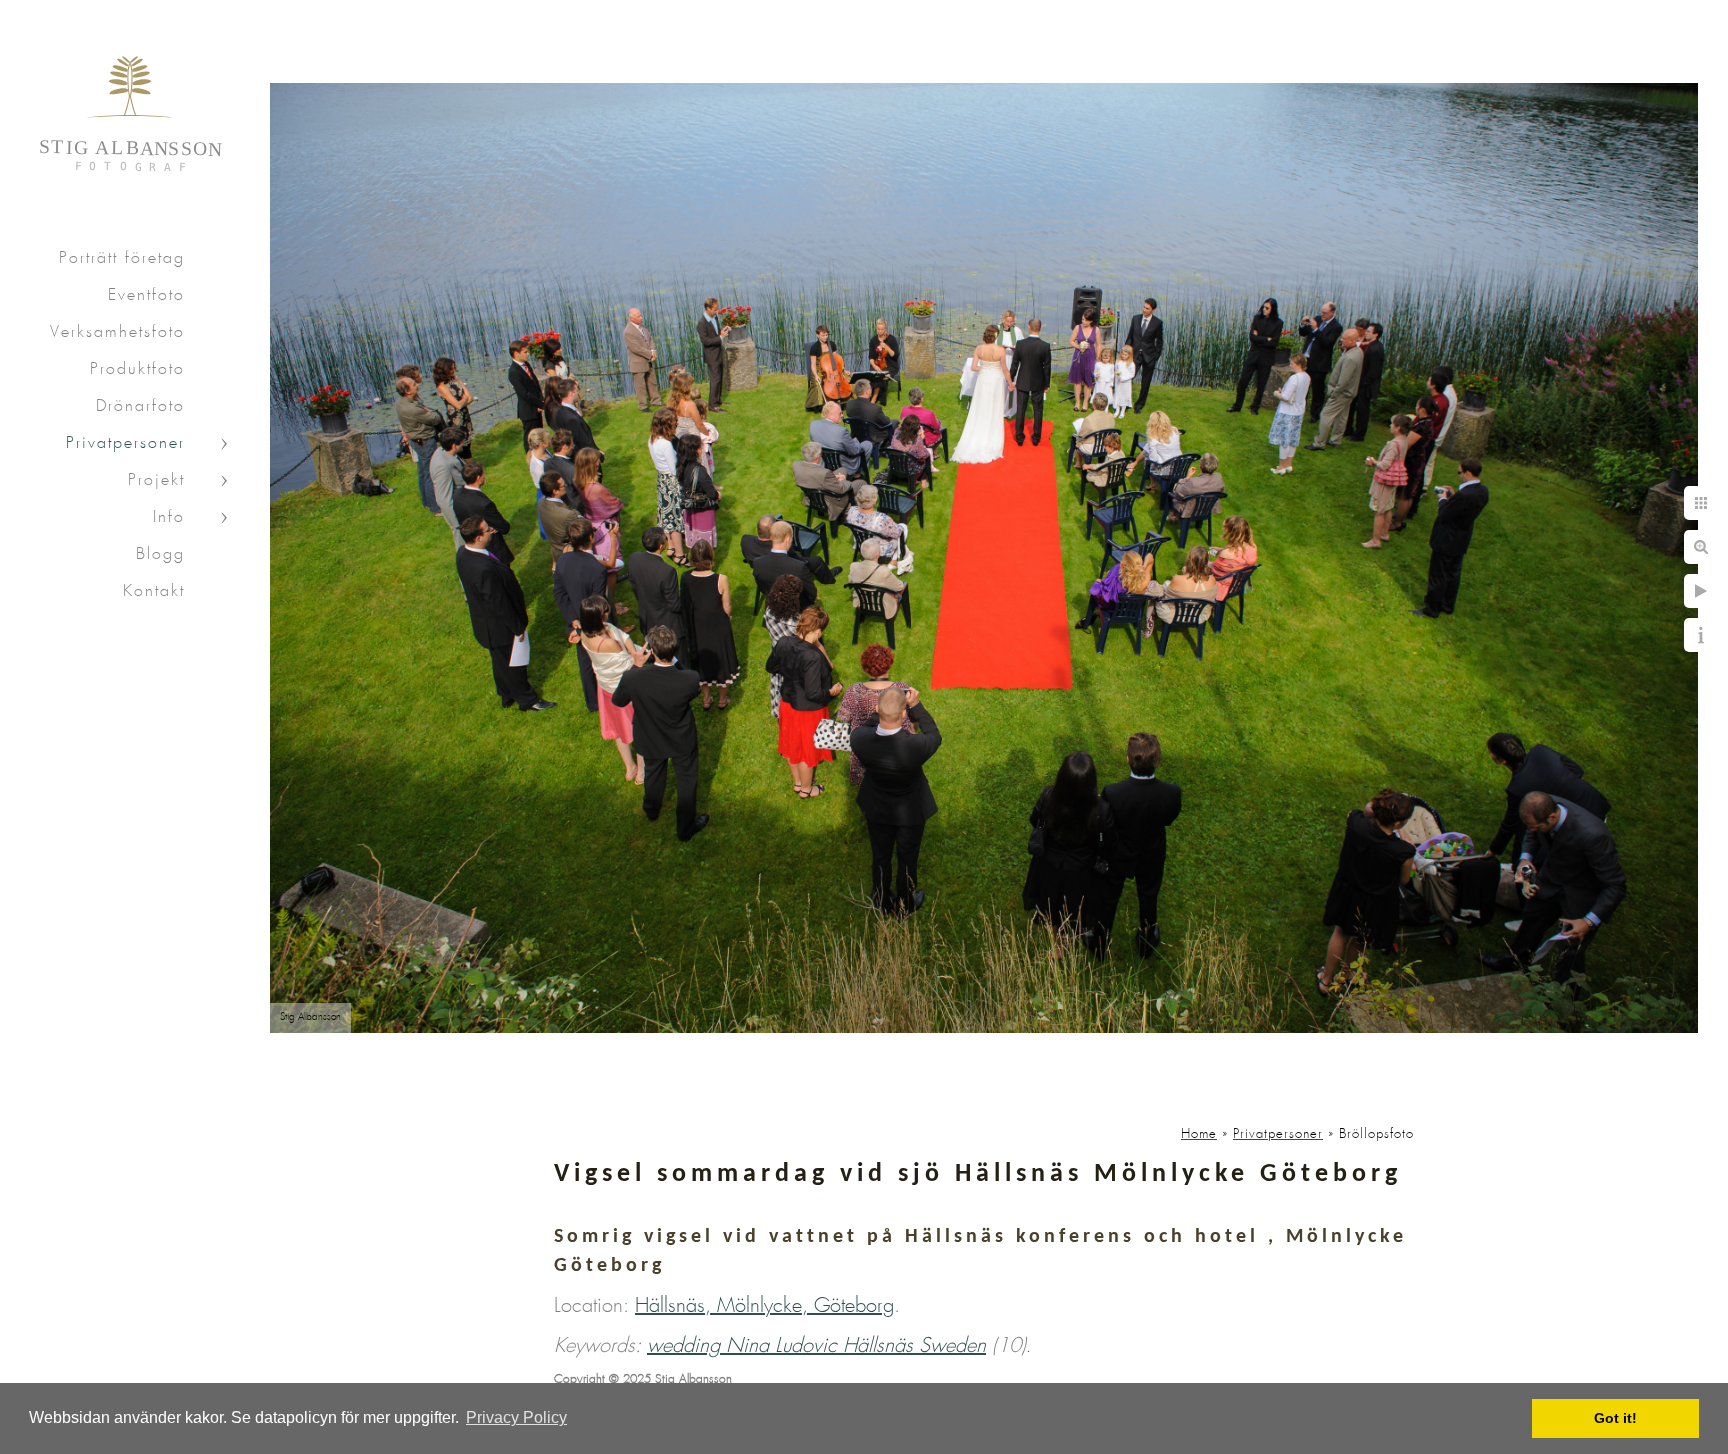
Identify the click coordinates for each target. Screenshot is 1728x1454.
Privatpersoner (125, 443)
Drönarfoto (140, 406)
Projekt (156, 480)
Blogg (160, 554)
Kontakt (154, 591)
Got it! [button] (1615, 1418)
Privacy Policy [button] (516, 1417)
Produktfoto (137, 369)
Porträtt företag (122, 258)
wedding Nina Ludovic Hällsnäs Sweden (816, 1346)
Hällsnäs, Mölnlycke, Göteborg (764, 1306)
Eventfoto (146, 295)
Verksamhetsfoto (117, 332)
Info (169, 517)
